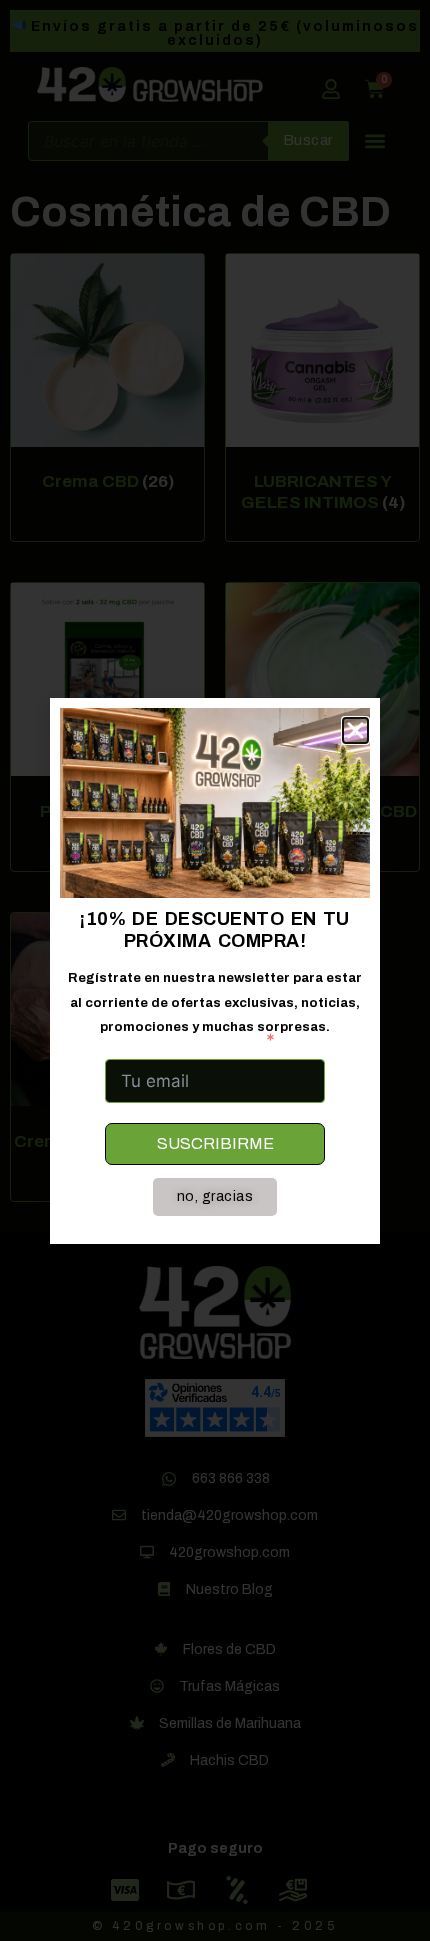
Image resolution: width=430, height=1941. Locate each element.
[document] (215, 970)
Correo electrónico (181, 1040)
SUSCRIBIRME (215, 1143)
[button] (355, 730)
